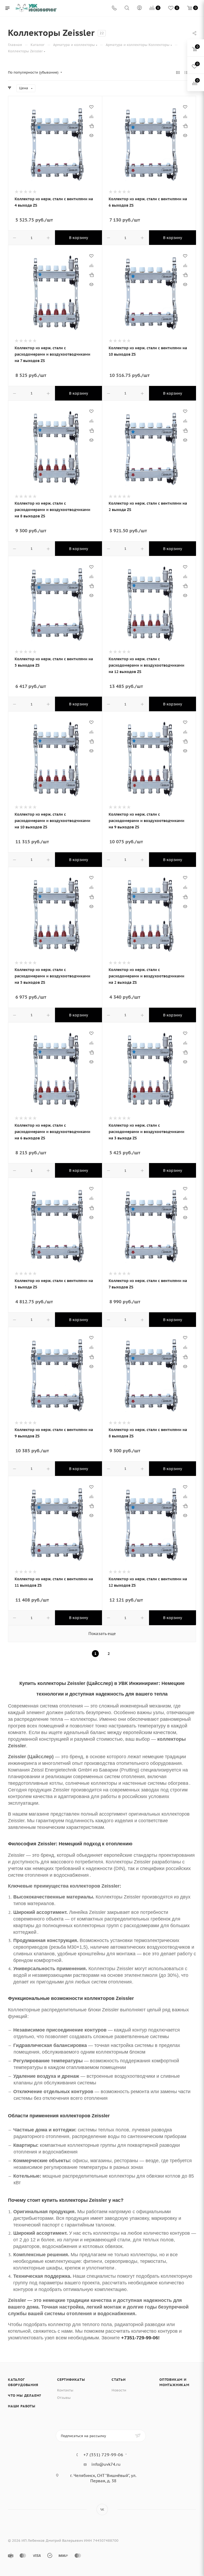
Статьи (119, 2380)
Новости (119, 2390)
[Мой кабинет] (139, 8)
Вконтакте (102, 2509)
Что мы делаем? (25, 2396)
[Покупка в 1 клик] (91, 126)
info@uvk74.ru (106, 2464)
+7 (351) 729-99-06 (103, 2455)
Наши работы (22, 2406)
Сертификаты (71, 2380)
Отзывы (64, 2398)
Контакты (65, 2390)
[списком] (186, 73)
